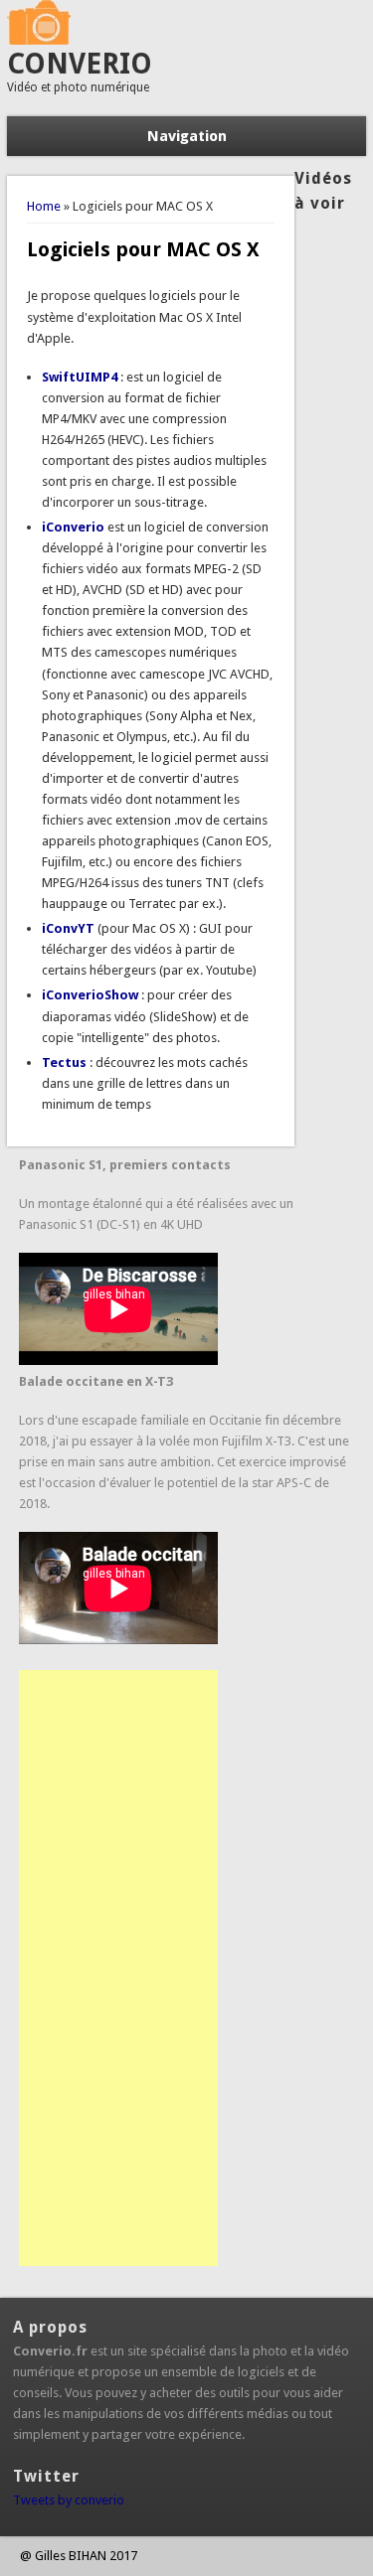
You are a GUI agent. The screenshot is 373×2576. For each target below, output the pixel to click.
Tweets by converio (69, 2500)
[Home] (39, 40)
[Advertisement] (118, 1968)
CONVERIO (80, 64)
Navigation (187, 136)
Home (44, 206)
